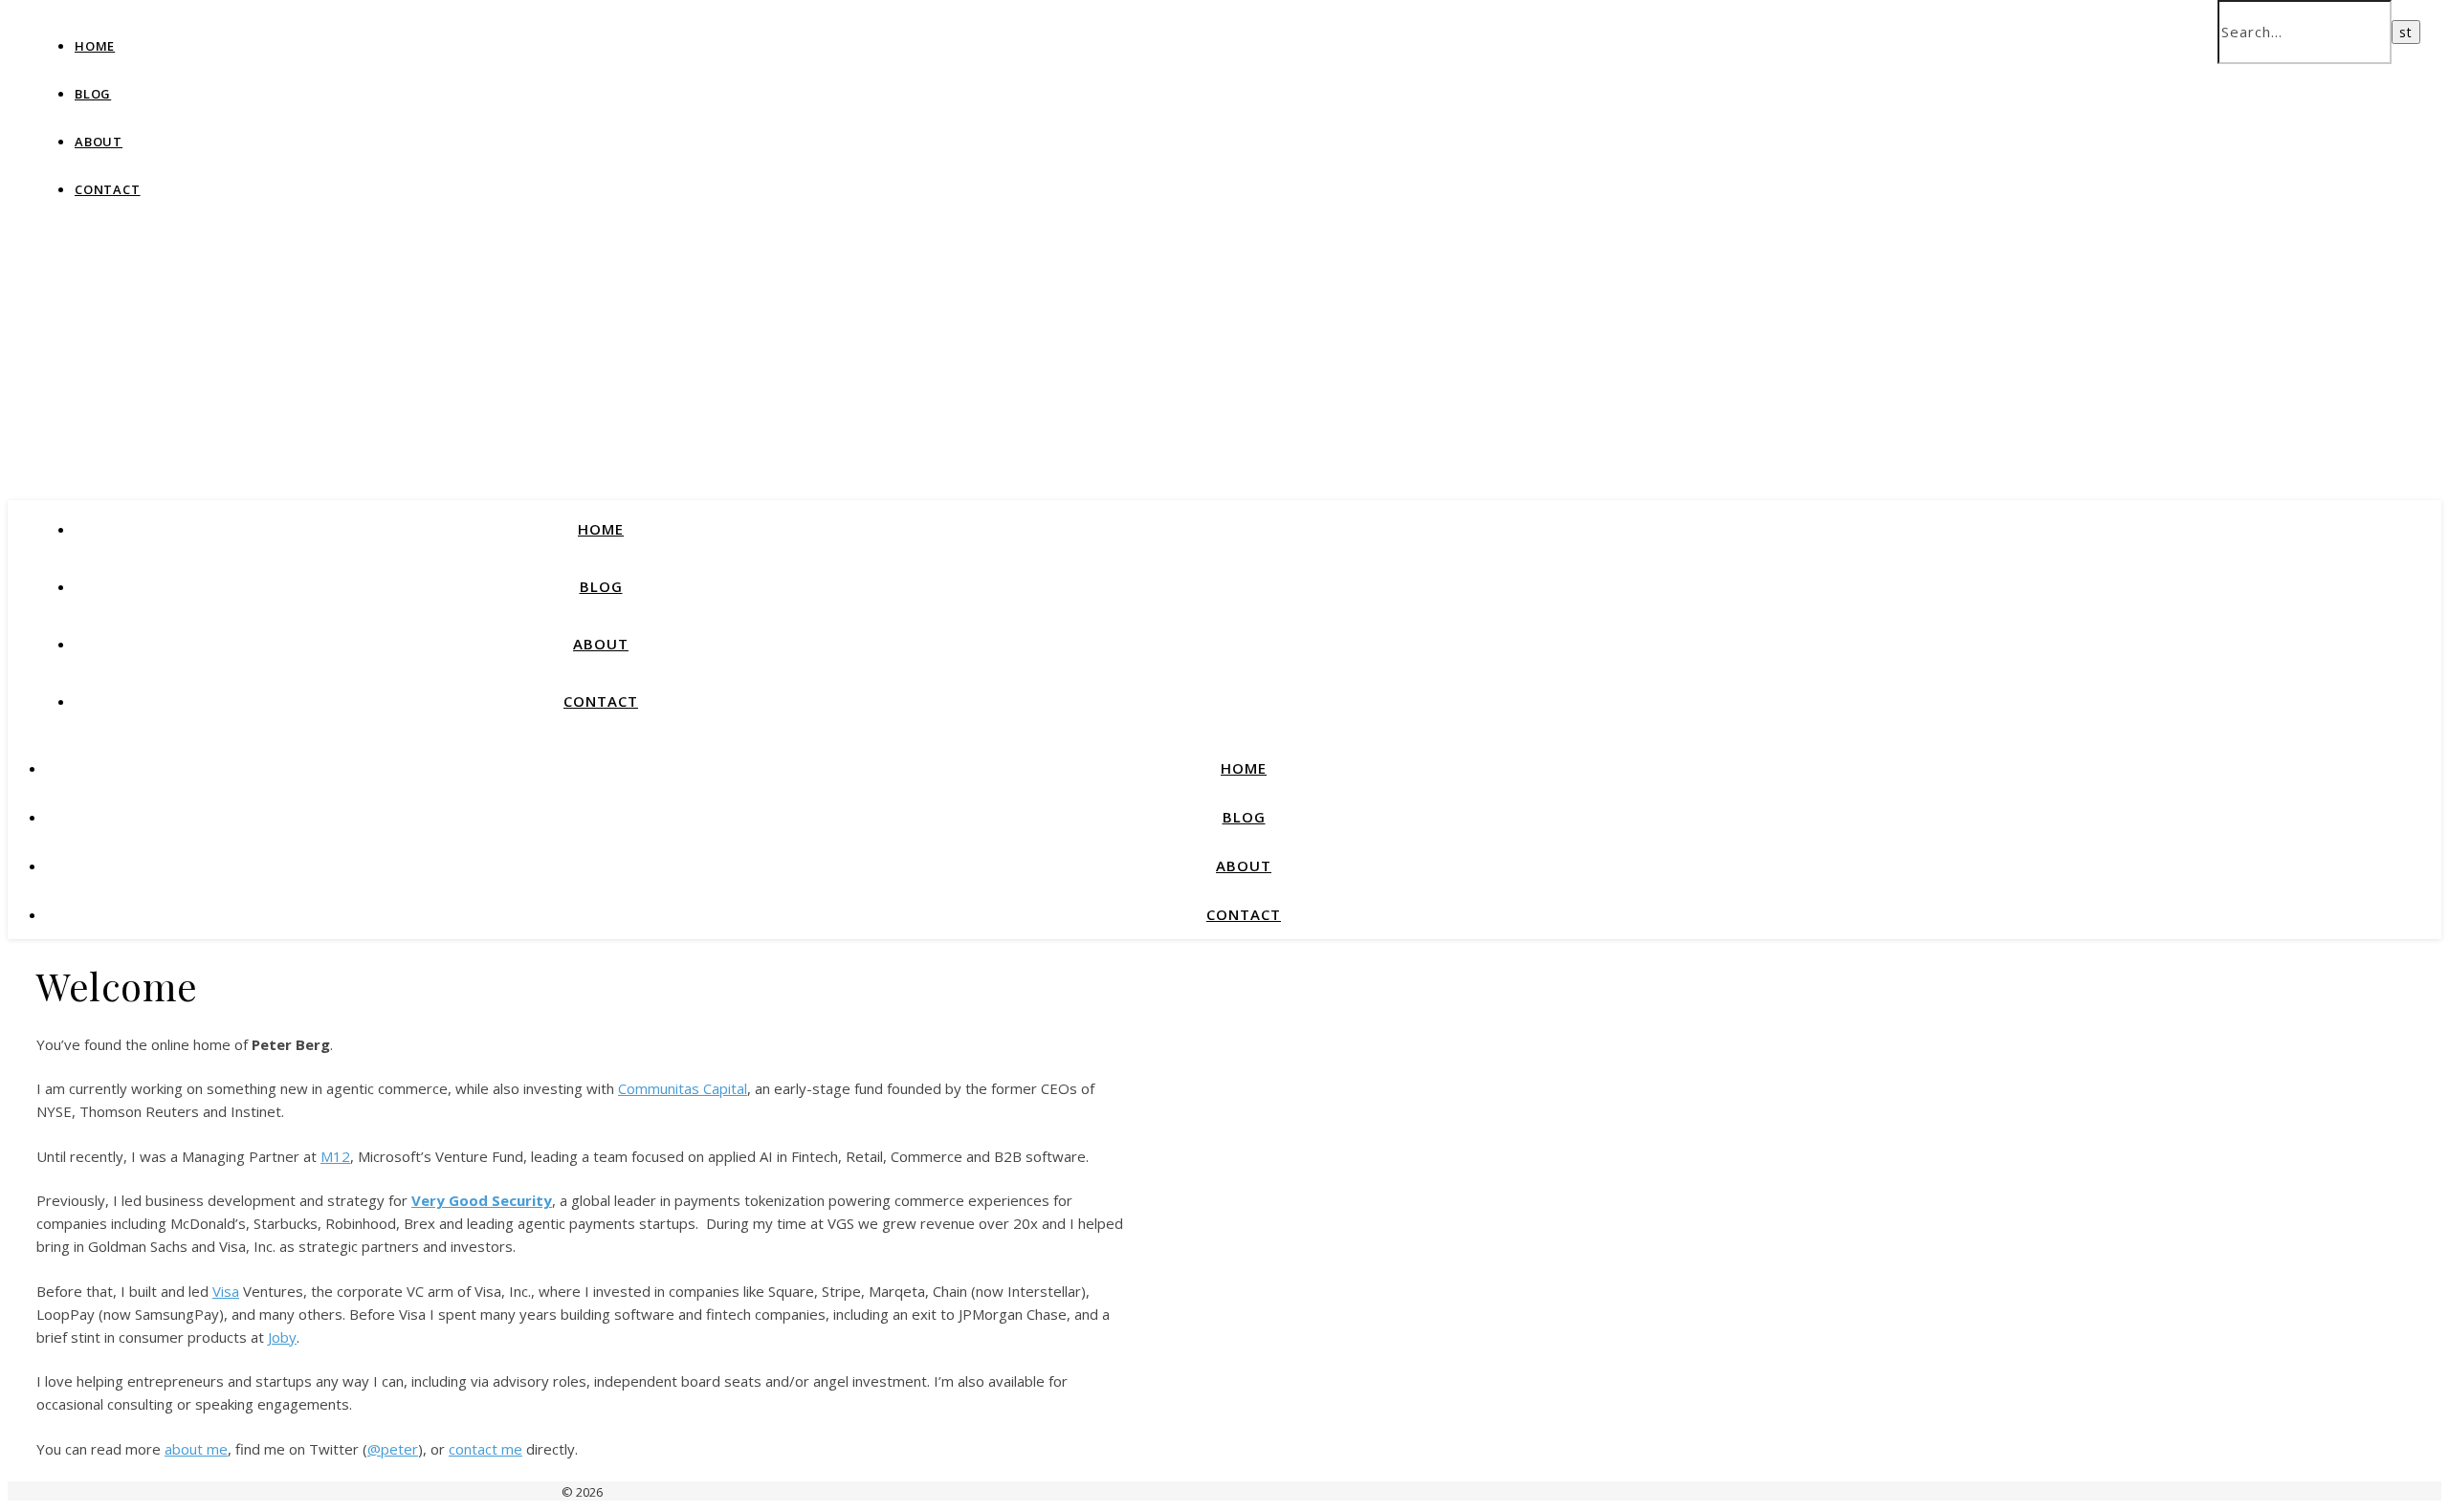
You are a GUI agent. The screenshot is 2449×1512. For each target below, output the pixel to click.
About (99, 142)
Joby (282, 1337)
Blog (93, 94)
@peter (393, 1449)
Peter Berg (280, 172)
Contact (108, 189)
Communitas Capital (683, 1088)
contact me (485, 1449)
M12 (335, 1156)
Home (95, 46)
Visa (226, 1291)
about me (196, 1449)
